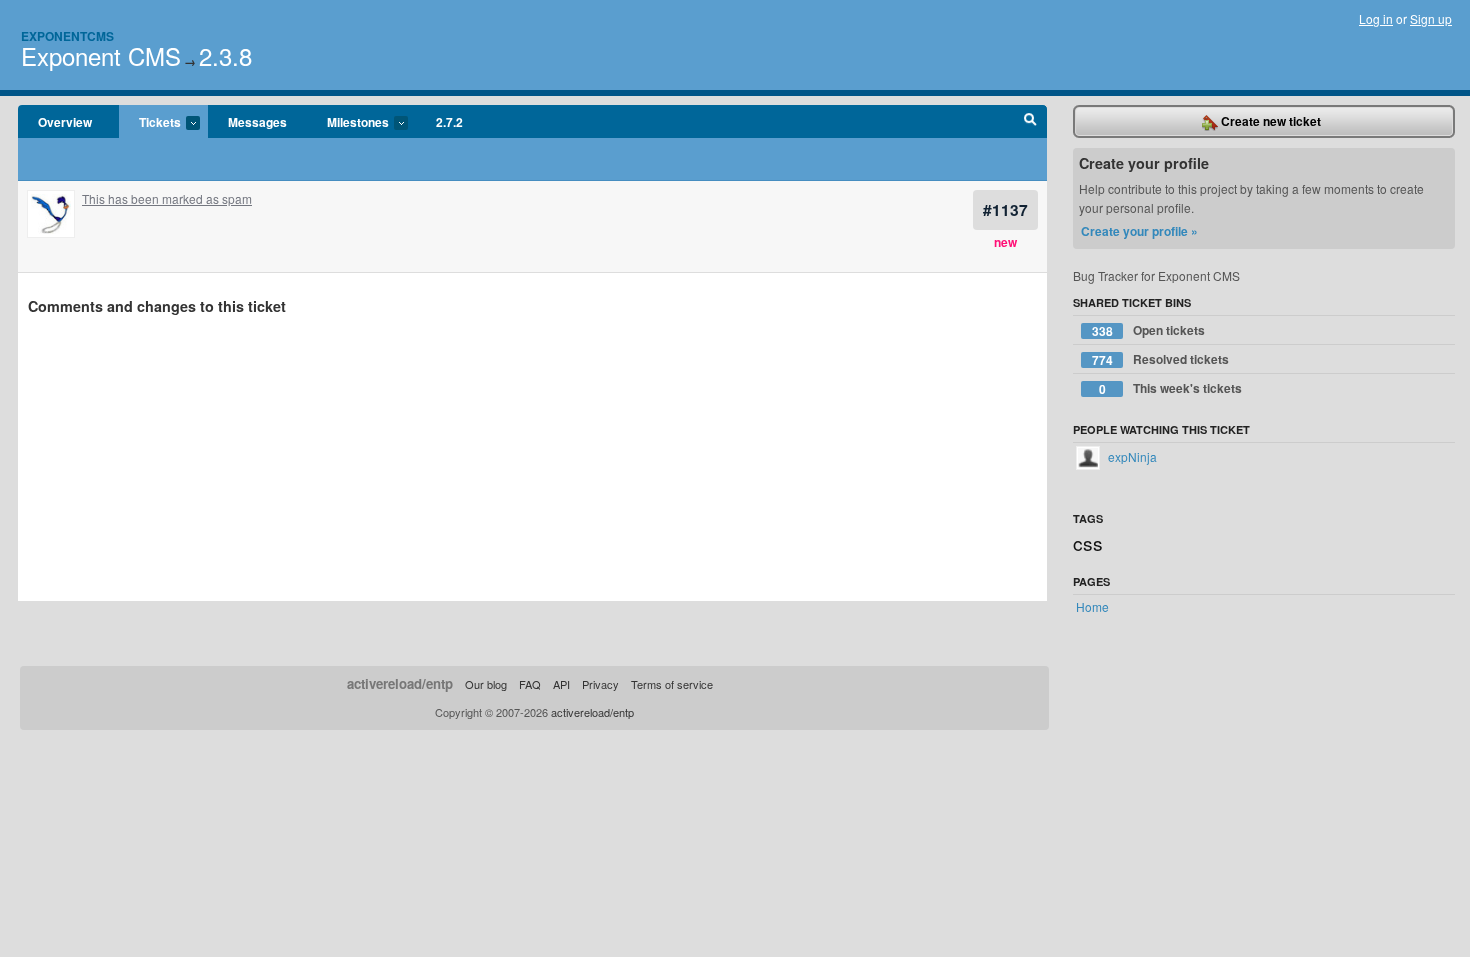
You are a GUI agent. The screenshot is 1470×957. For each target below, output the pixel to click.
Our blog (486, 684)
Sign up (1431, 18)
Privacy (600, 684)
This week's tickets (1171, 388)
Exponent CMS (101, 55)
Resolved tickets (1161, 359)
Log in (1376, 18)
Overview (65, 122)
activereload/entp (400, 683)
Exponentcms (67, 36)
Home (1092, 606)
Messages (257, 122)
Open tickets (1149, 330)
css (1088, 542)
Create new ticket (1269, 121)
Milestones (348, 123)
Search (1030, 122)
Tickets (150, 123)
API (561, 684)
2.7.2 (449, 122)
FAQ (530, 684)
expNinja (1131, 456)
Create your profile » (1139, 231)
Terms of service (672, 684)
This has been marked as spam (167, 198)
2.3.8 (225, 55)
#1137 (1005, 209)
